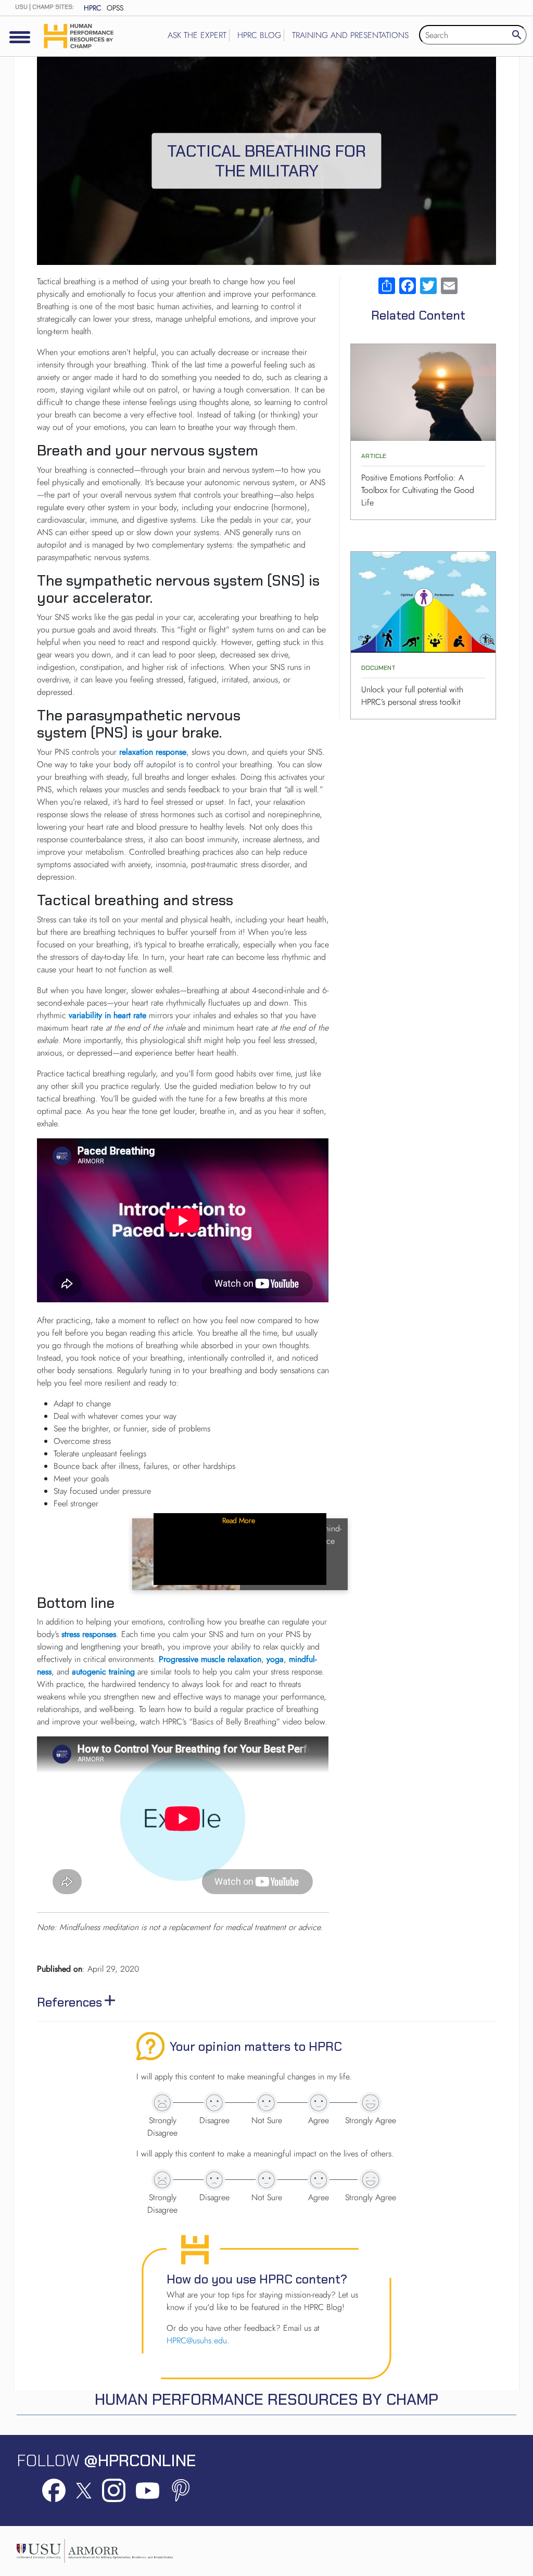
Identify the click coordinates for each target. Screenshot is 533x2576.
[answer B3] (266, 2180)
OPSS (115, 8)
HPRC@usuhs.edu (197, 2340)
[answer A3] (266, 2103)
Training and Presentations (350, 35)
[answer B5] (371, 2180)
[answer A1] (162, 2103)
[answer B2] (214, 2180)
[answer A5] (371, 2103)
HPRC (93, 8)
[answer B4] (319, 2180)
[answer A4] (319, 2103)
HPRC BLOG (259, 35)
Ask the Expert (197, 35)
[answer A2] (214, 2103)
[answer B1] (162, 2180)
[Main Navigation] (20, 37)
